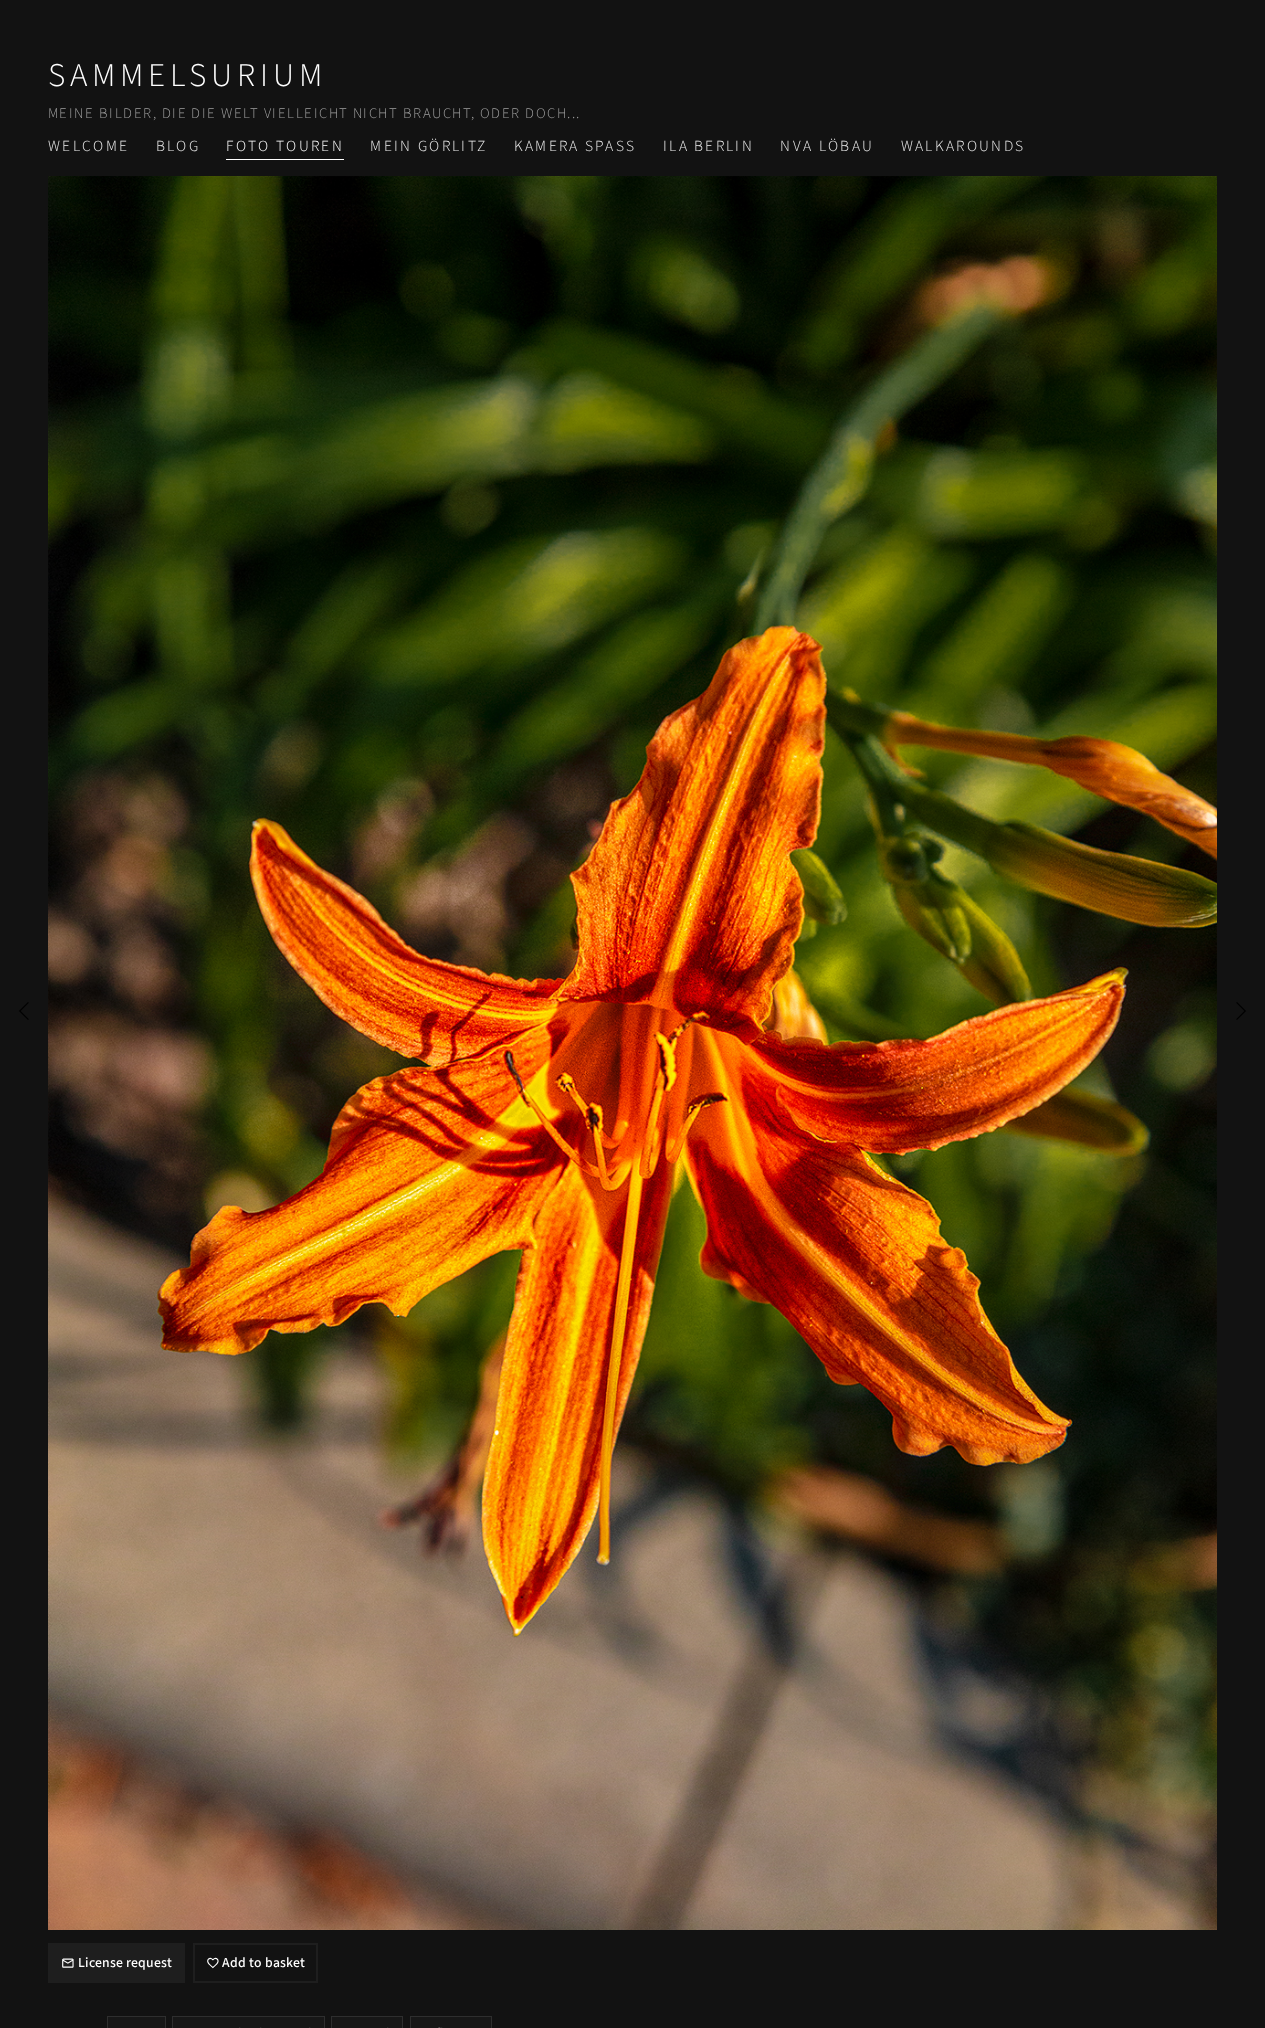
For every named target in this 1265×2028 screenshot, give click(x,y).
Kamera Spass (575, 146)
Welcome (88, 146)
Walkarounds (963, 146)
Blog (178, 146)
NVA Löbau (827, 146)
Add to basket (263, 1963)
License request (125, 1963)
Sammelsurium (187, 75)
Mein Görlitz (428, 146)
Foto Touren (285, 146)
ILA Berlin (708, 146)
